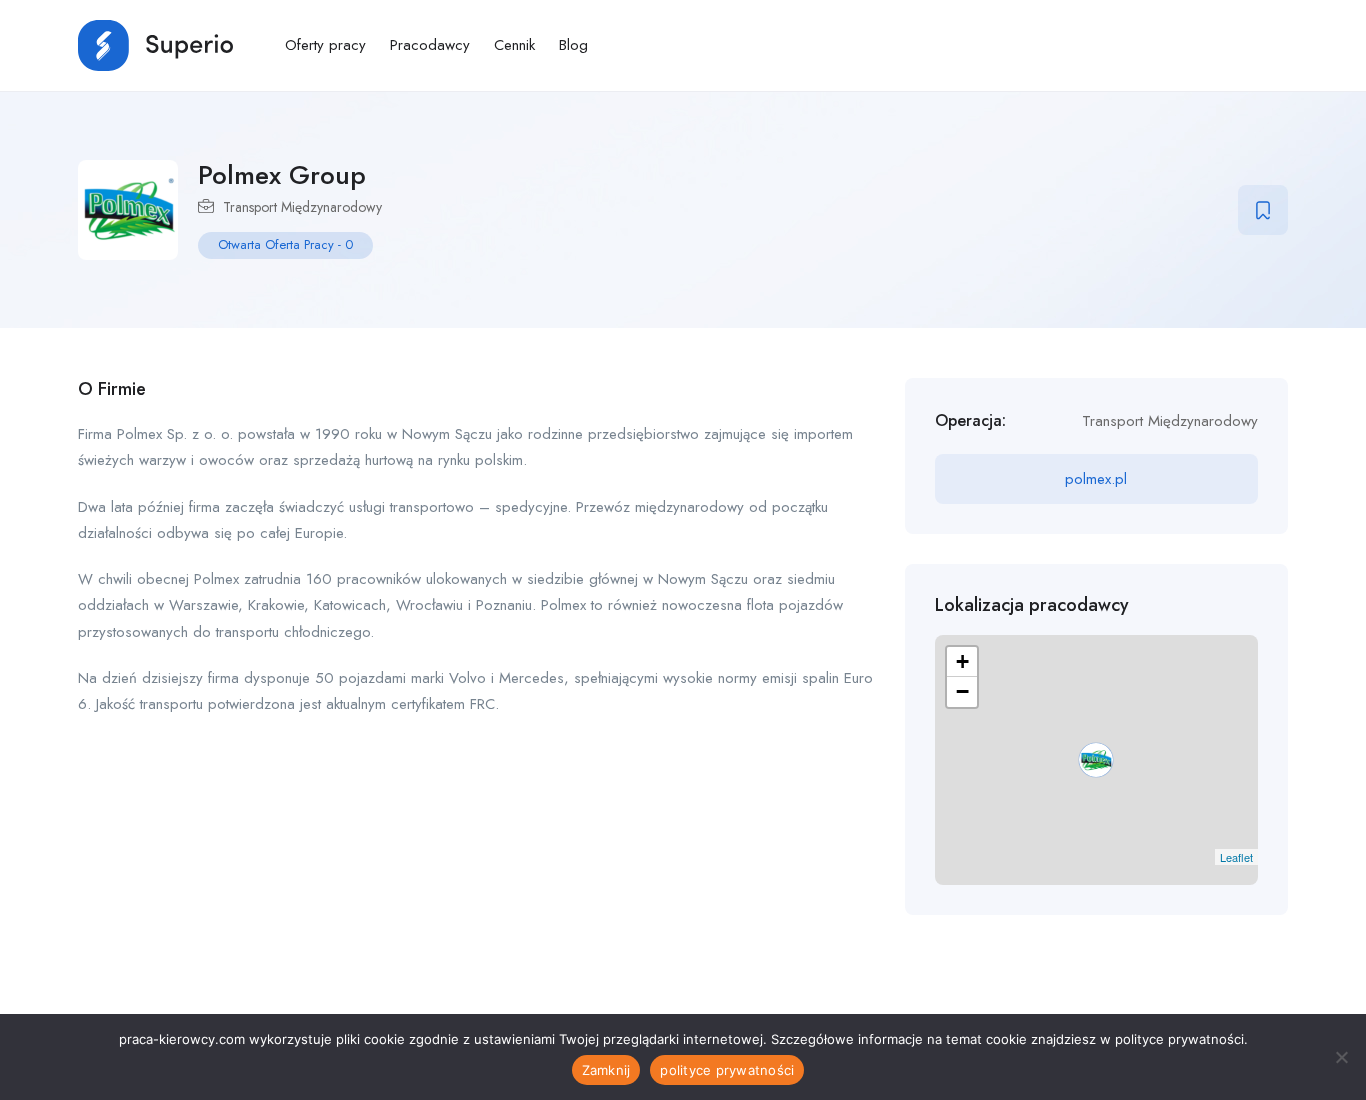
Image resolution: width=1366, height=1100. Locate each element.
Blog (573, 45)
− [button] (962, 691)
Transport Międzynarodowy (302, 207)
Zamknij (606, 1070)
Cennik (514, 45)
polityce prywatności (727, 1070)
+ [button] (962, 661)
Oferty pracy (325, 45)
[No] (1341, 1057)
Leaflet (1236, 857)
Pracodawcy (430, 45)
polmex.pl (1096, 479)
